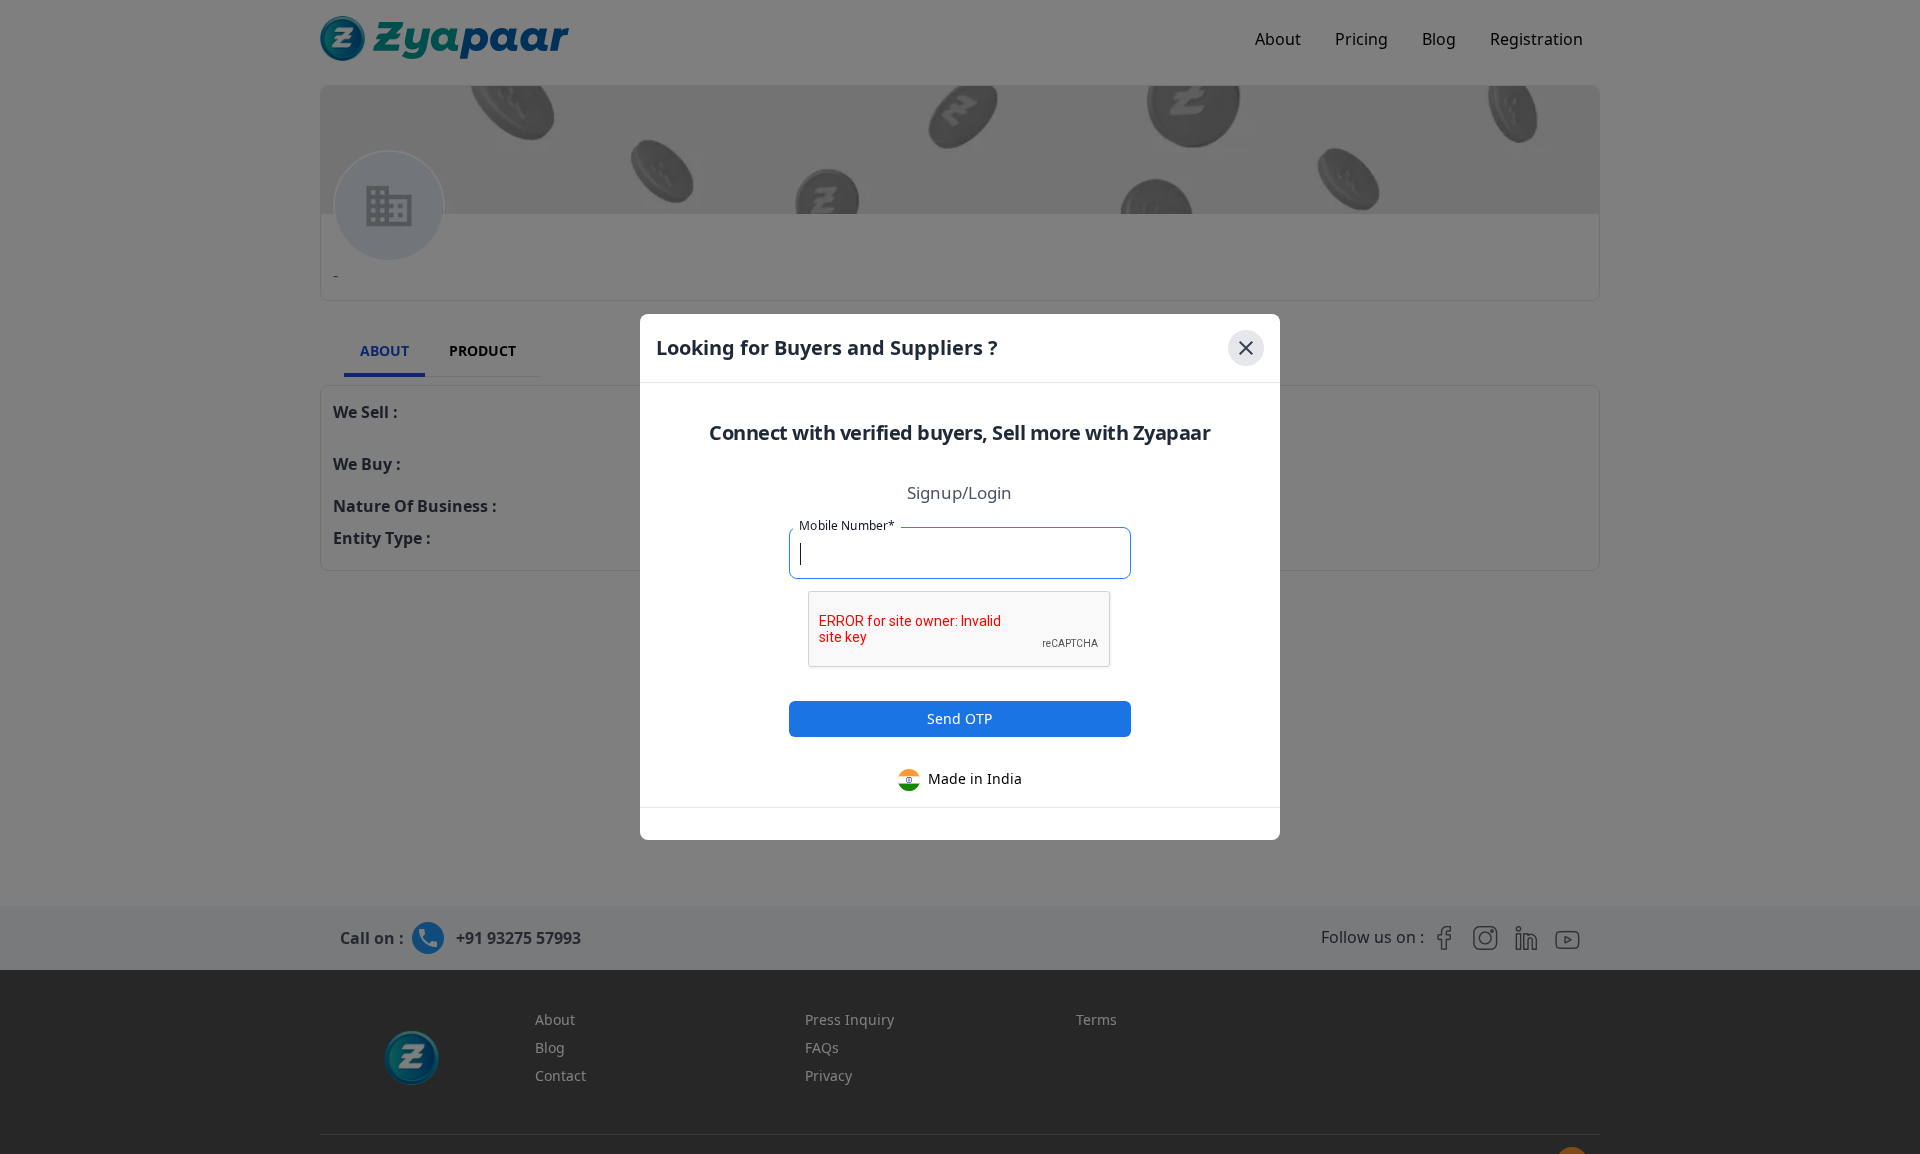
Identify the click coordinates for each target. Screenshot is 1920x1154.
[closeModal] (1246, 348)
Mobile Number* (847, 525)
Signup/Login (959, 492)
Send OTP (959, 718)
